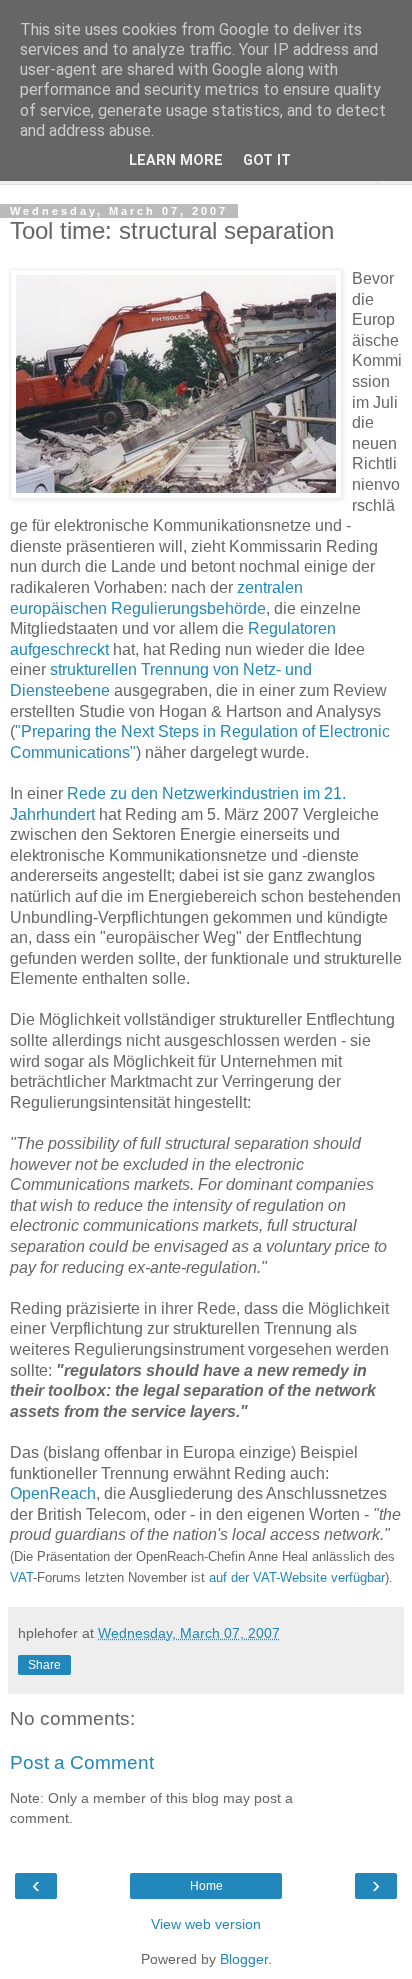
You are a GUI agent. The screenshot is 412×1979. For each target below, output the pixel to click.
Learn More (176, 160)
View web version (206, 1924)
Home (206, 1886)
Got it (267, 160)
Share (44, 1665)
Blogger (244, 1959)
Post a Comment (82, 1762)
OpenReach (53, 1493)
